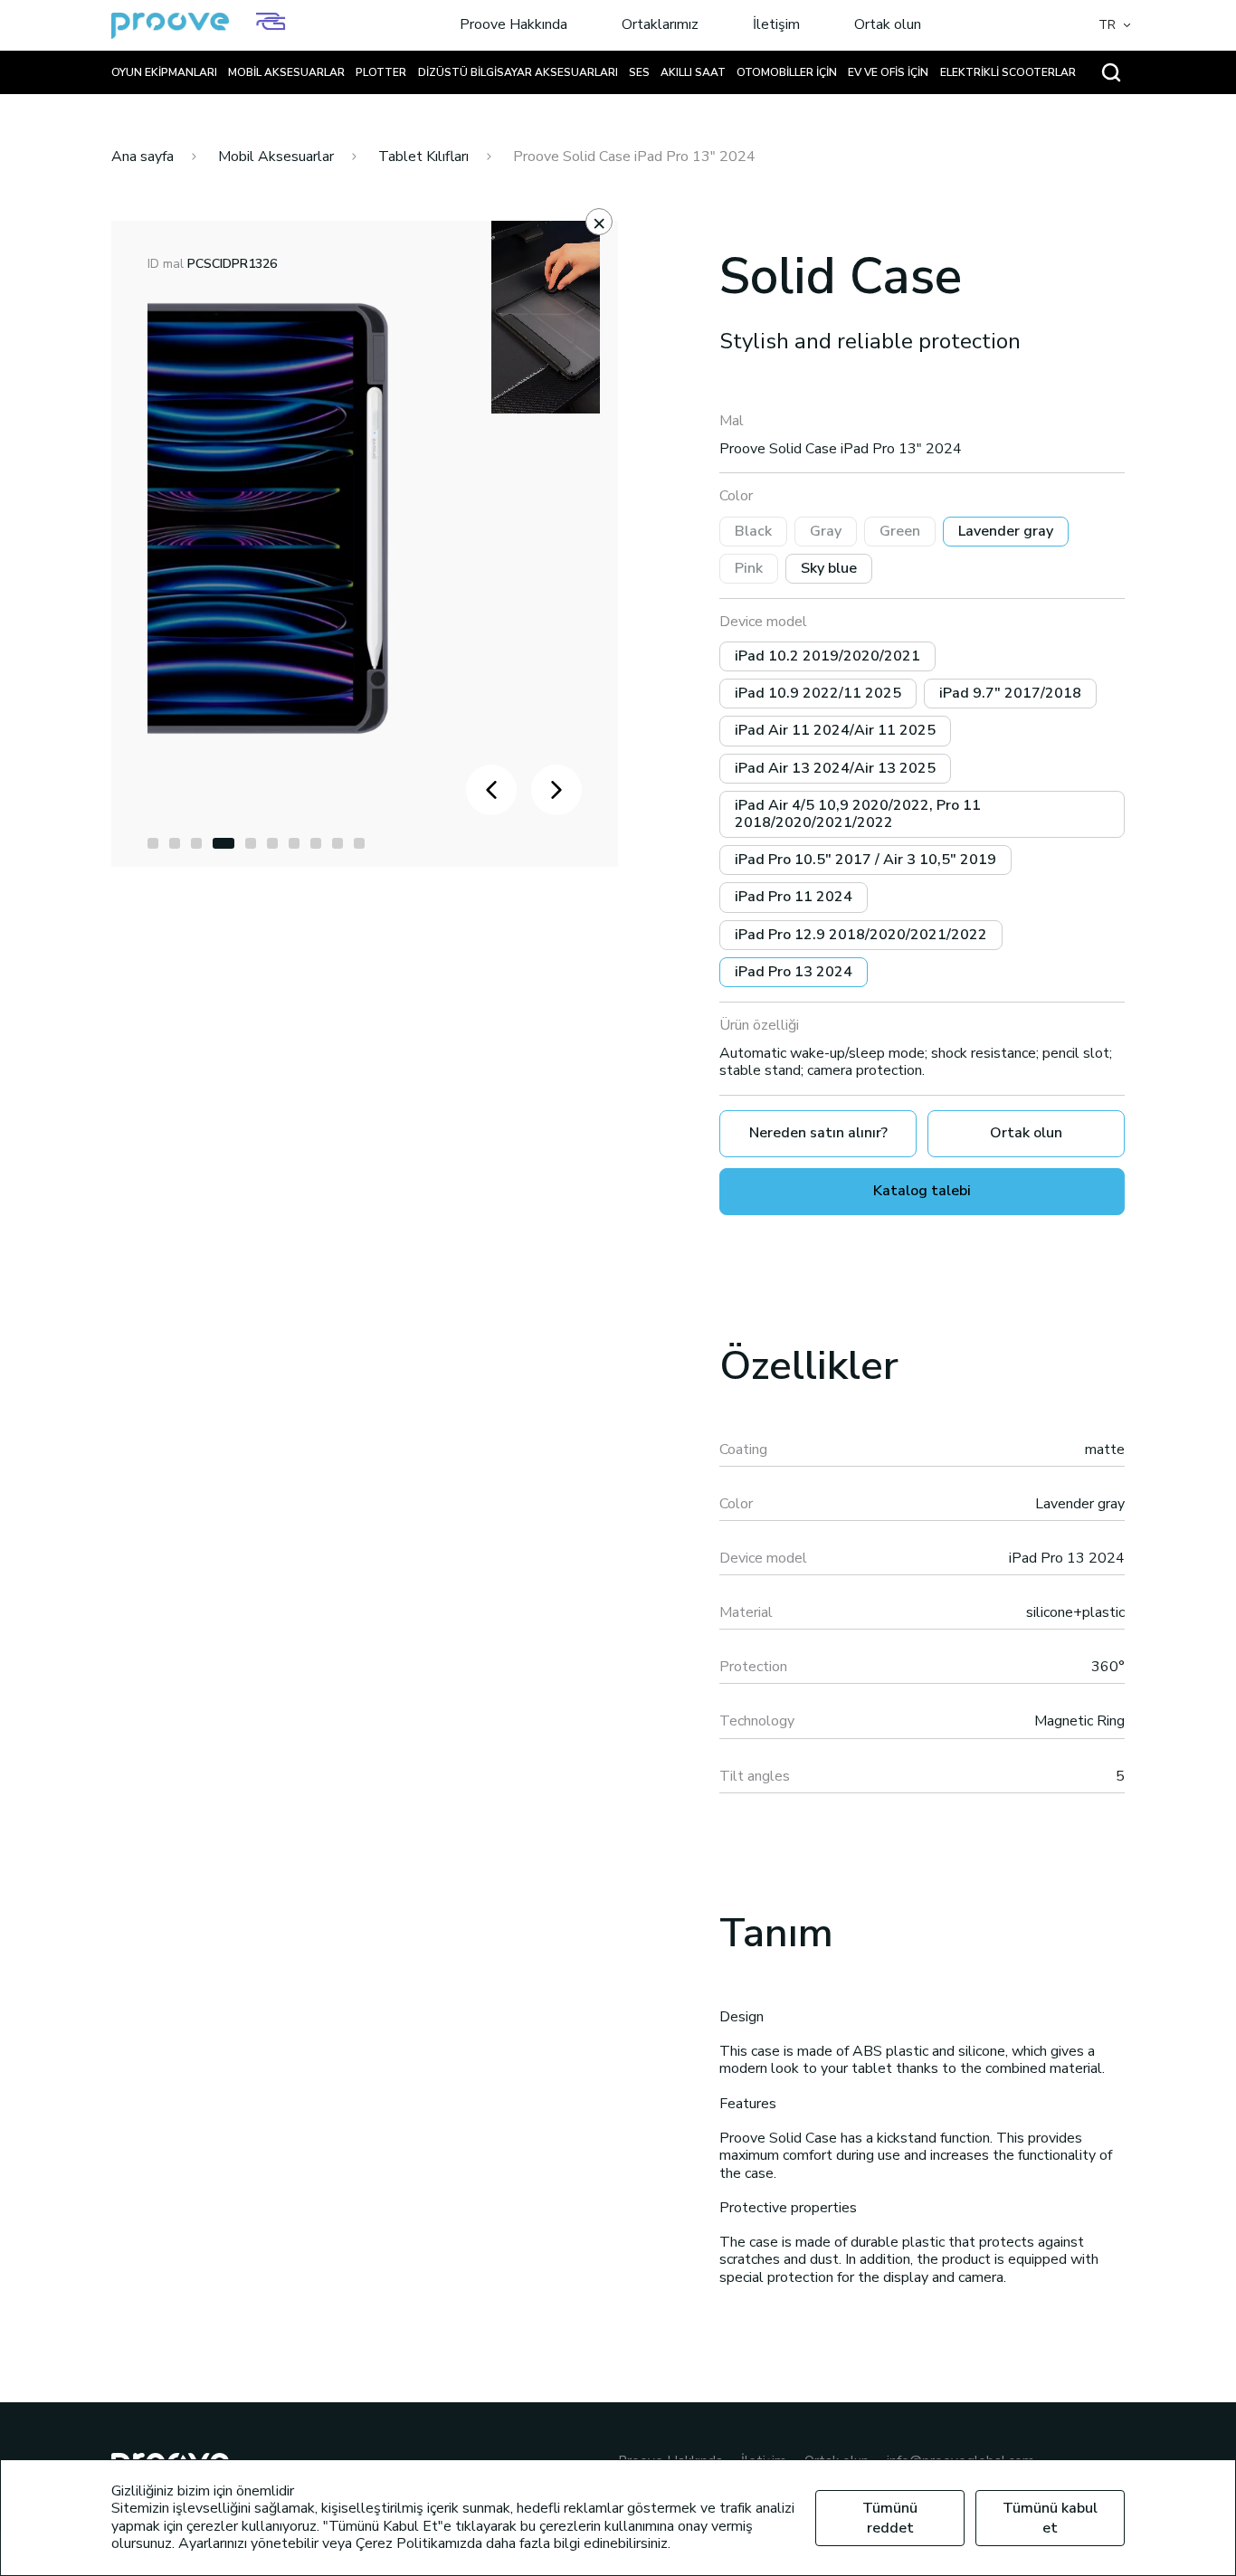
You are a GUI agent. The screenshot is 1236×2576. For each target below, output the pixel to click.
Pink (749, 568)
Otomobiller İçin (787, 72)
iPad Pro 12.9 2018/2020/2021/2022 (861, 935)
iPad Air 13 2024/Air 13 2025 (835, 768)
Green (900, 531)
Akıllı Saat (693, 72)
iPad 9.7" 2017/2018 (1010, 693)
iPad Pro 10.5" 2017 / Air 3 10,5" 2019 (865, 860)
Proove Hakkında (513, 25)
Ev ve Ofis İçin (888, 72)
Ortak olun (888, 25)
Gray (826, 531)
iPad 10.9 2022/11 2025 (818, 693)
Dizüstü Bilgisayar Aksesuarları (518, 72)
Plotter (381, 72)
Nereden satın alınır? (818, 1133)
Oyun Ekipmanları (164, 72)
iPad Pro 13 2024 (794, 972)
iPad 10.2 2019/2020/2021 (827, 656)
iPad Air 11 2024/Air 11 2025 (835, 730)
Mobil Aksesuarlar (286, 72)
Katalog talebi (922, 1191)
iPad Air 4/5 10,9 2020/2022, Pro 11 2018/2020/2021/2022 (858, 814)
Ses (639, 72)
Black (753, 531)
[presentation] (491, 790)
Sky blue (829, 568)
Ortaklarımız (660, 25)
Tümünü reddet (890, 2518)
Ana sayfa (143, 157)
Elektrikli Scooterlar (1008, 72)
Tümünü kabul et (1050, 2518)
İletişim (776, 25)
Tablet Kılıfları (423, 157)
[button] (153, 843)
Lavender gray (1006, 531)
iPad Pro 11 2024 (794, 897)
